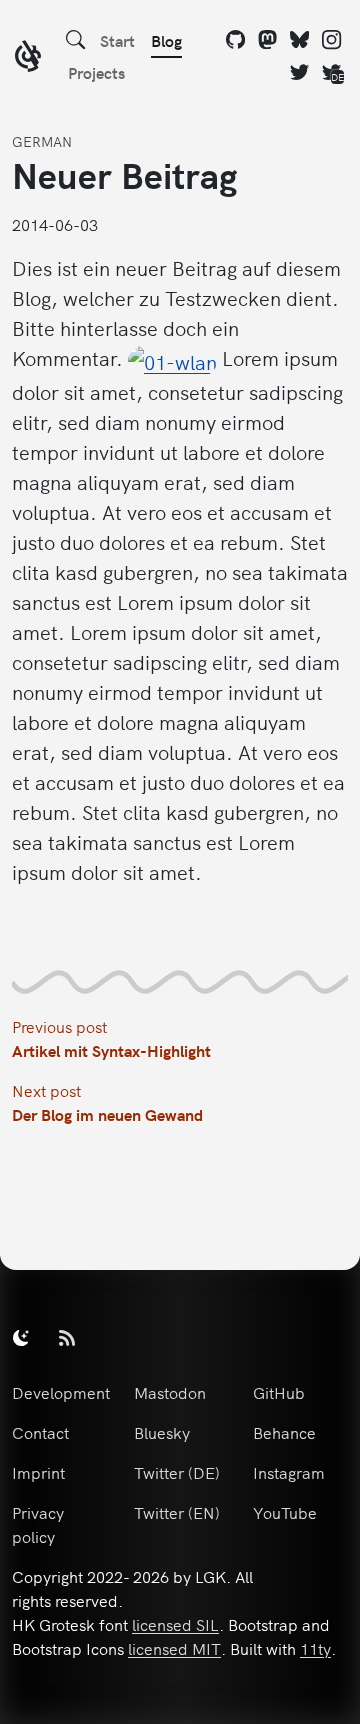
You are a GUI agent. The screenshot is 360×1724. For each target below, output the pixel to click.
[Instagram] (332, 40)
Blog (166, 40)
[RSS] (67, 1337)
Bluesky (162, 1432)
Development (61, 1392)
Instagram (289, 1472)
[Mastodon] (268, 40)
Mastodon (170, 1392)
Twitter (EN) (177, 1512)
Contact (40, 1432)
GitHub (279, 1392)
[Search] (76, 40)
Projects (96, 72)
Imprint (38, 1472)
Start (117, 40)
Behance (284, 1432)
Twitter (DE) (177, 1472)
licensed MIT (174, 1648)
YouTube (285, 1512)
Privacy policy (38, 1524)
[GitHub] (236, 40)
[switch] (21, 1337)
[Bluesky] (300, 40)
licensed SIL (175, 1624)
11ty (315, 1648)
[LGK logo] (28, 58)
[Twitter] (300, 72)
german (42, 141)
